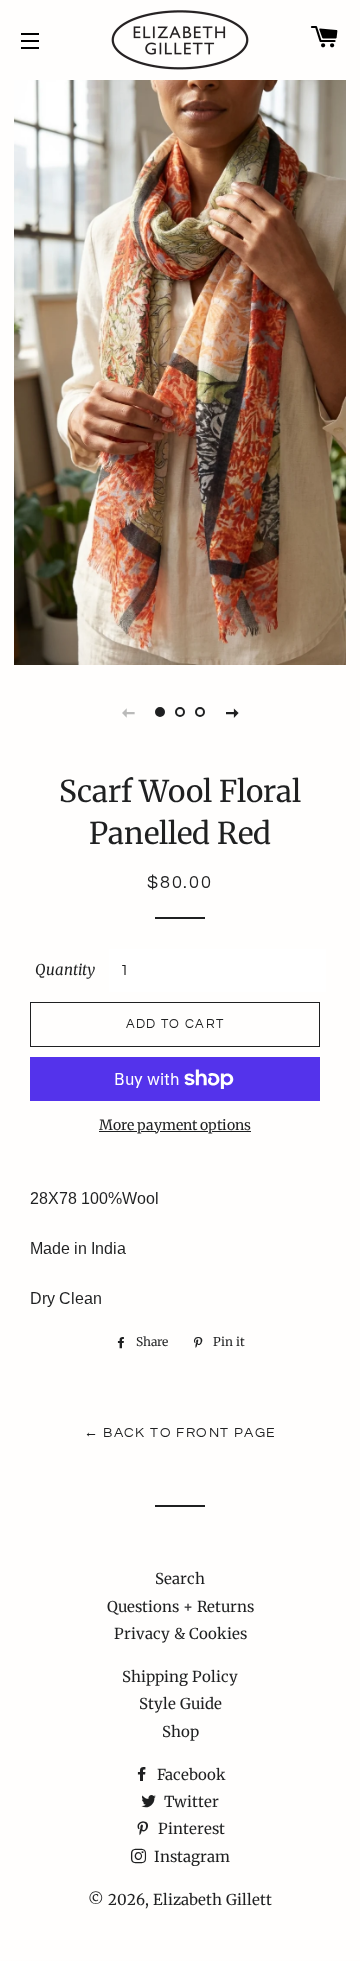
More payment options (175, 1125)
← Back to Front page (180, 1433)
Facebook (189, 1774)
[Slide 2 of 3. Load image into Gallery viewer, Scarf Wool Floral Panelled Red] (180, 712)
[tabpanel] (180, 370)
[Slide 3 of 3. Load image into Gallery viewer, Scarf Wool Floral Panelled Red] (200, 712)
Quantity (65, 969)
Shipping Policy (180, 1676)
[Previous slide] (128, 712)
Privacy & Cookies (180, 1633)
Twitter (189, 1801)
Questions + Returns (180, 1606)
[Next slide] (232, 712)
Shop (180, 1731)
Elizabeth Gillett (212, 1899)
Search (180, 1578)
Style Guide (180, 1703)
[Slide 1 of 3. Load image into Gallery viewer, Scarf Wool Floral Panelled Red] (160, 712)
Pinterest (189, 1828)
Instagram (190, 1856)
